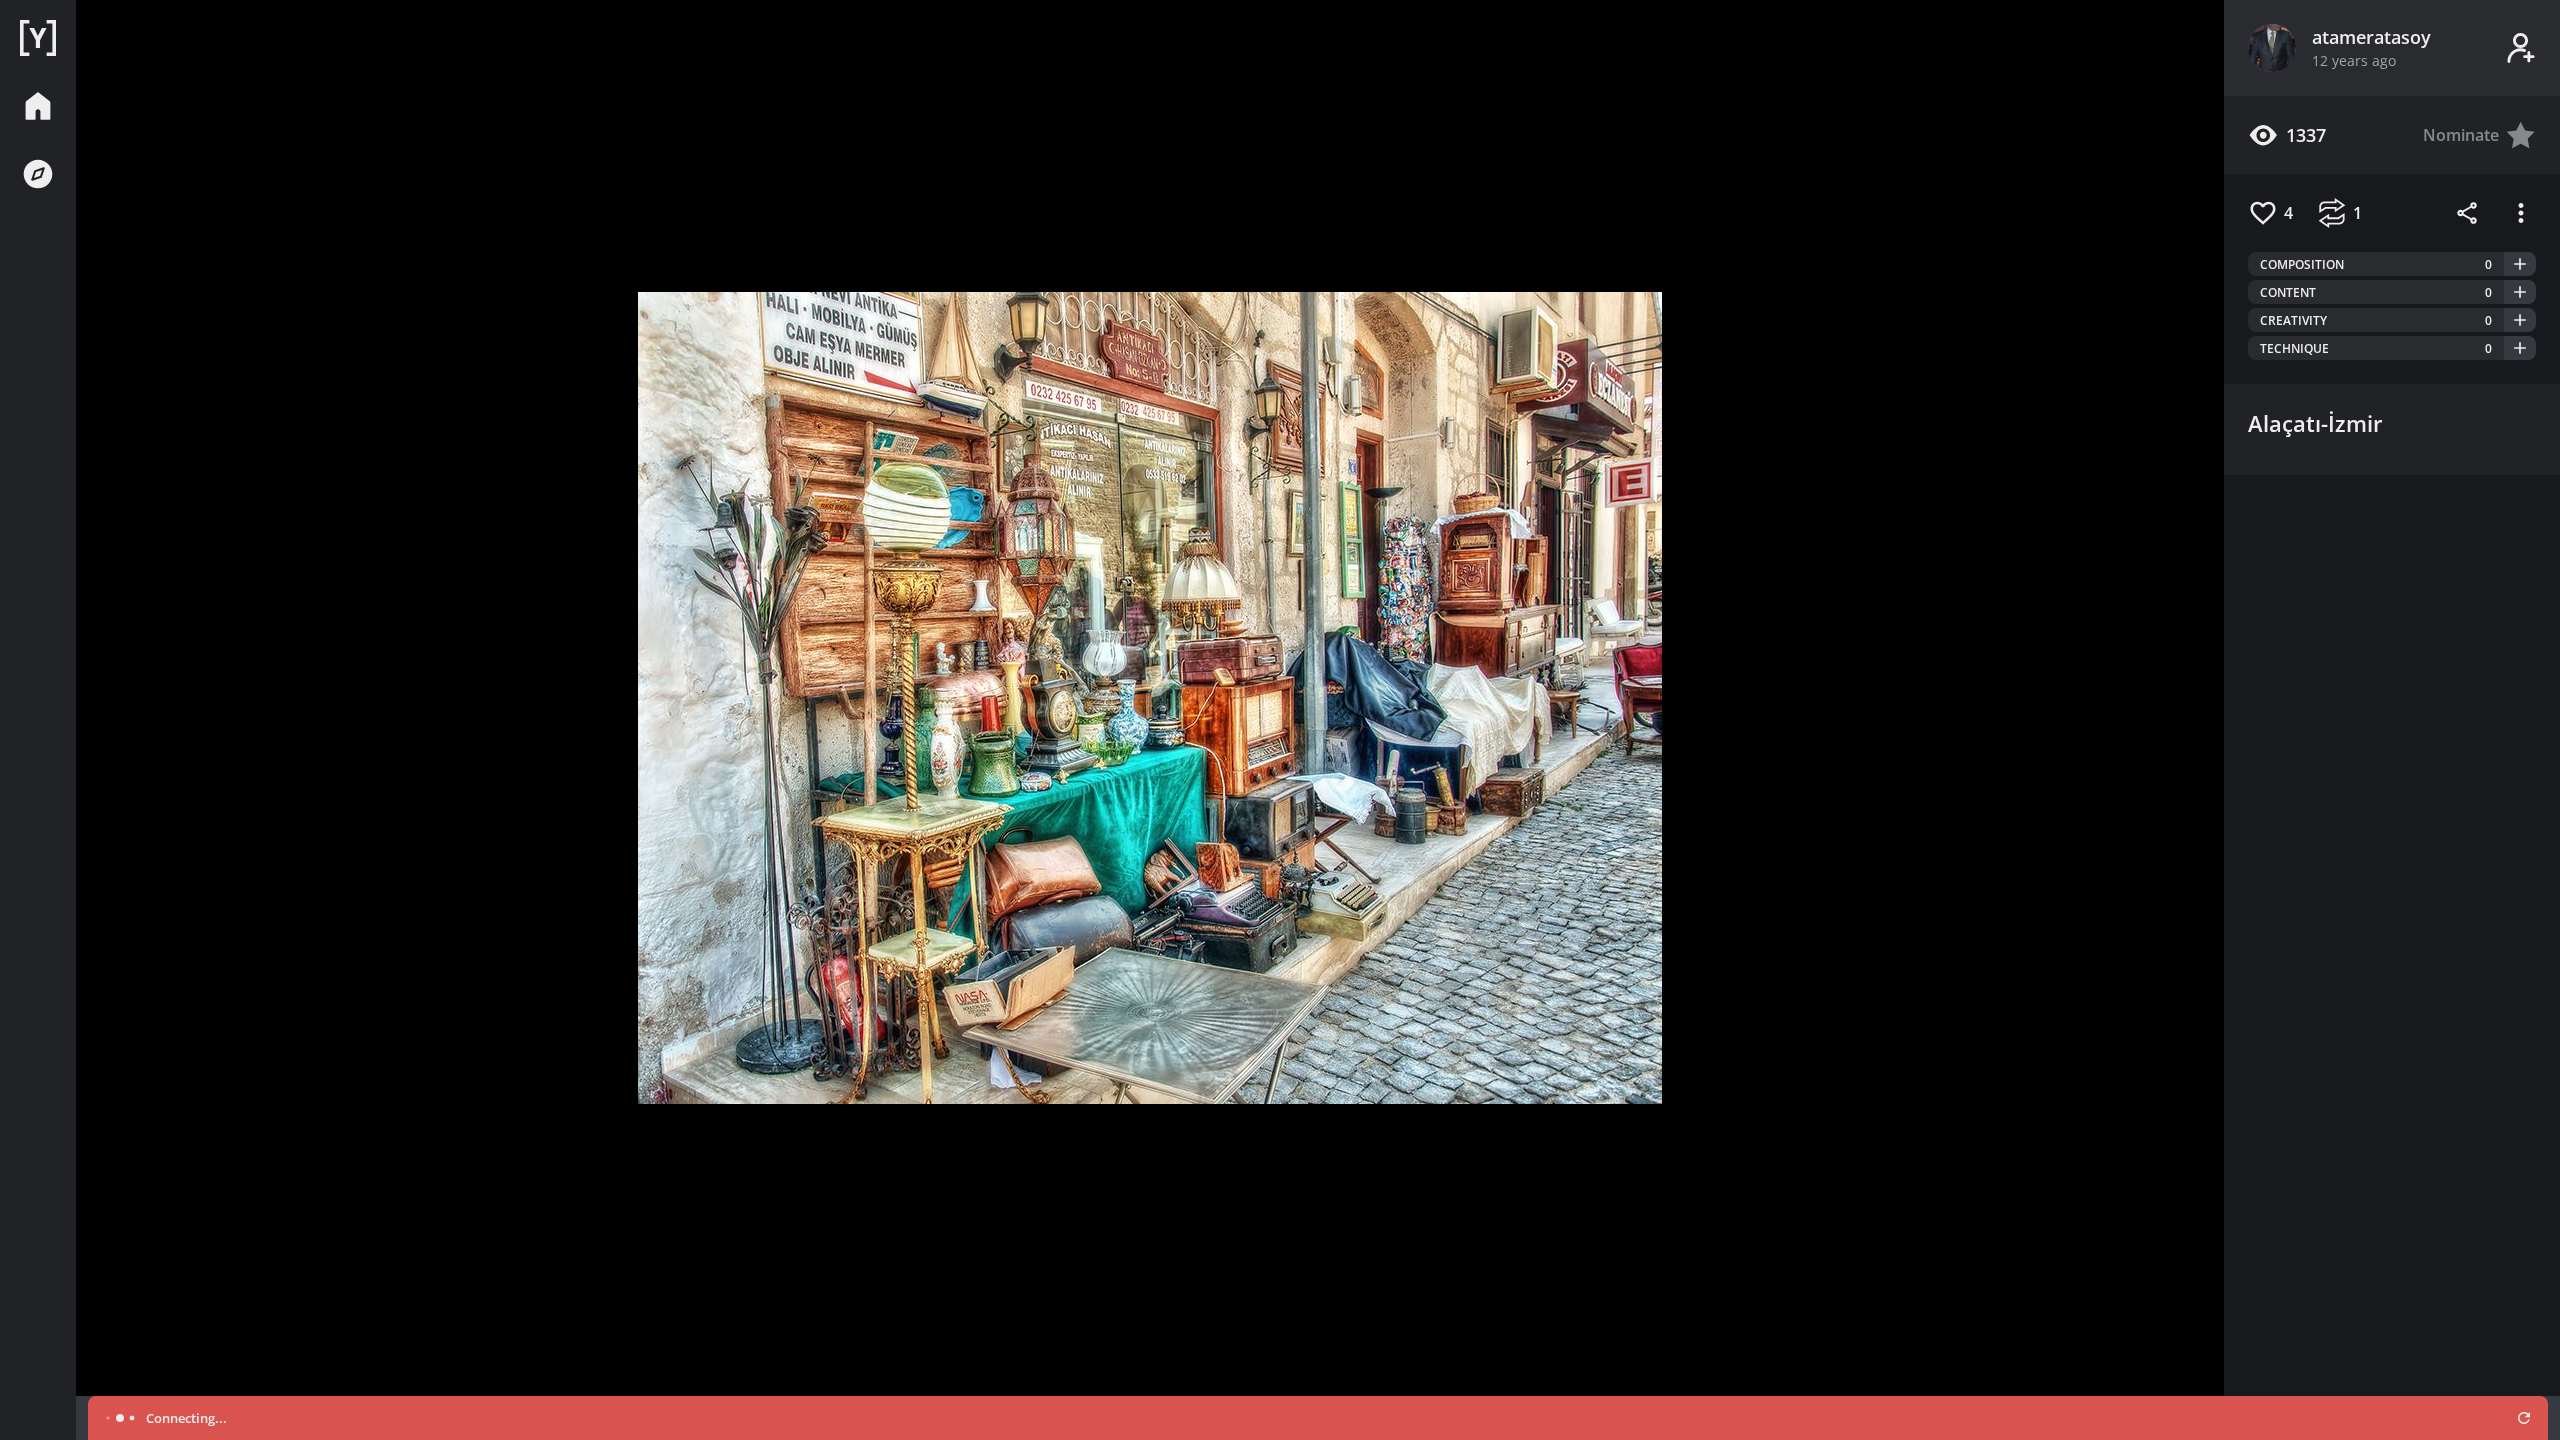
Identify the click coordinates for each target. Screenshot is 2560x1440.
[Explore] (38, 174)
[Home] (38, 38)
